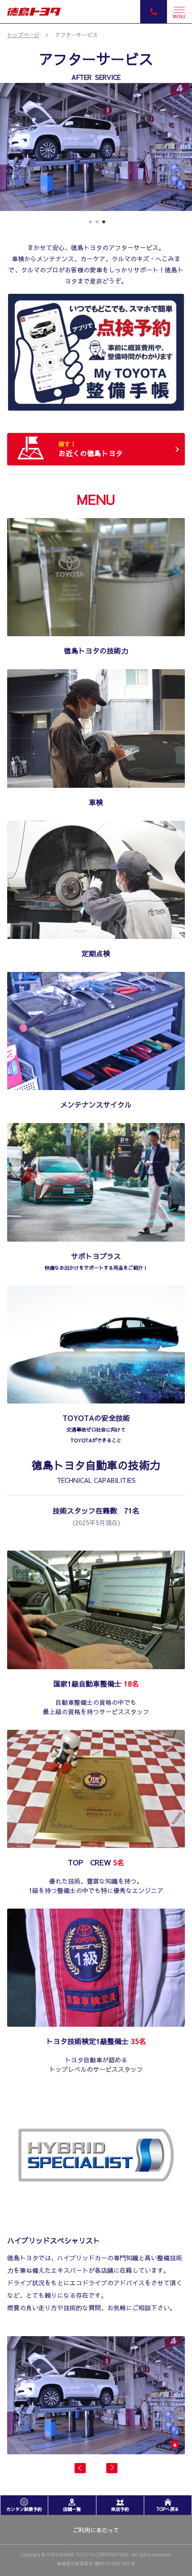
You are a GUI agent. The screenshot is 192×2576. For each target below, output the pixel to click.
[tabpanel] (96, 147)
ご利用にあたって (96, 2530)
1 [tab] (90, 225)
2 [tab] (96, 225)
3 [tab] (103, 225)
